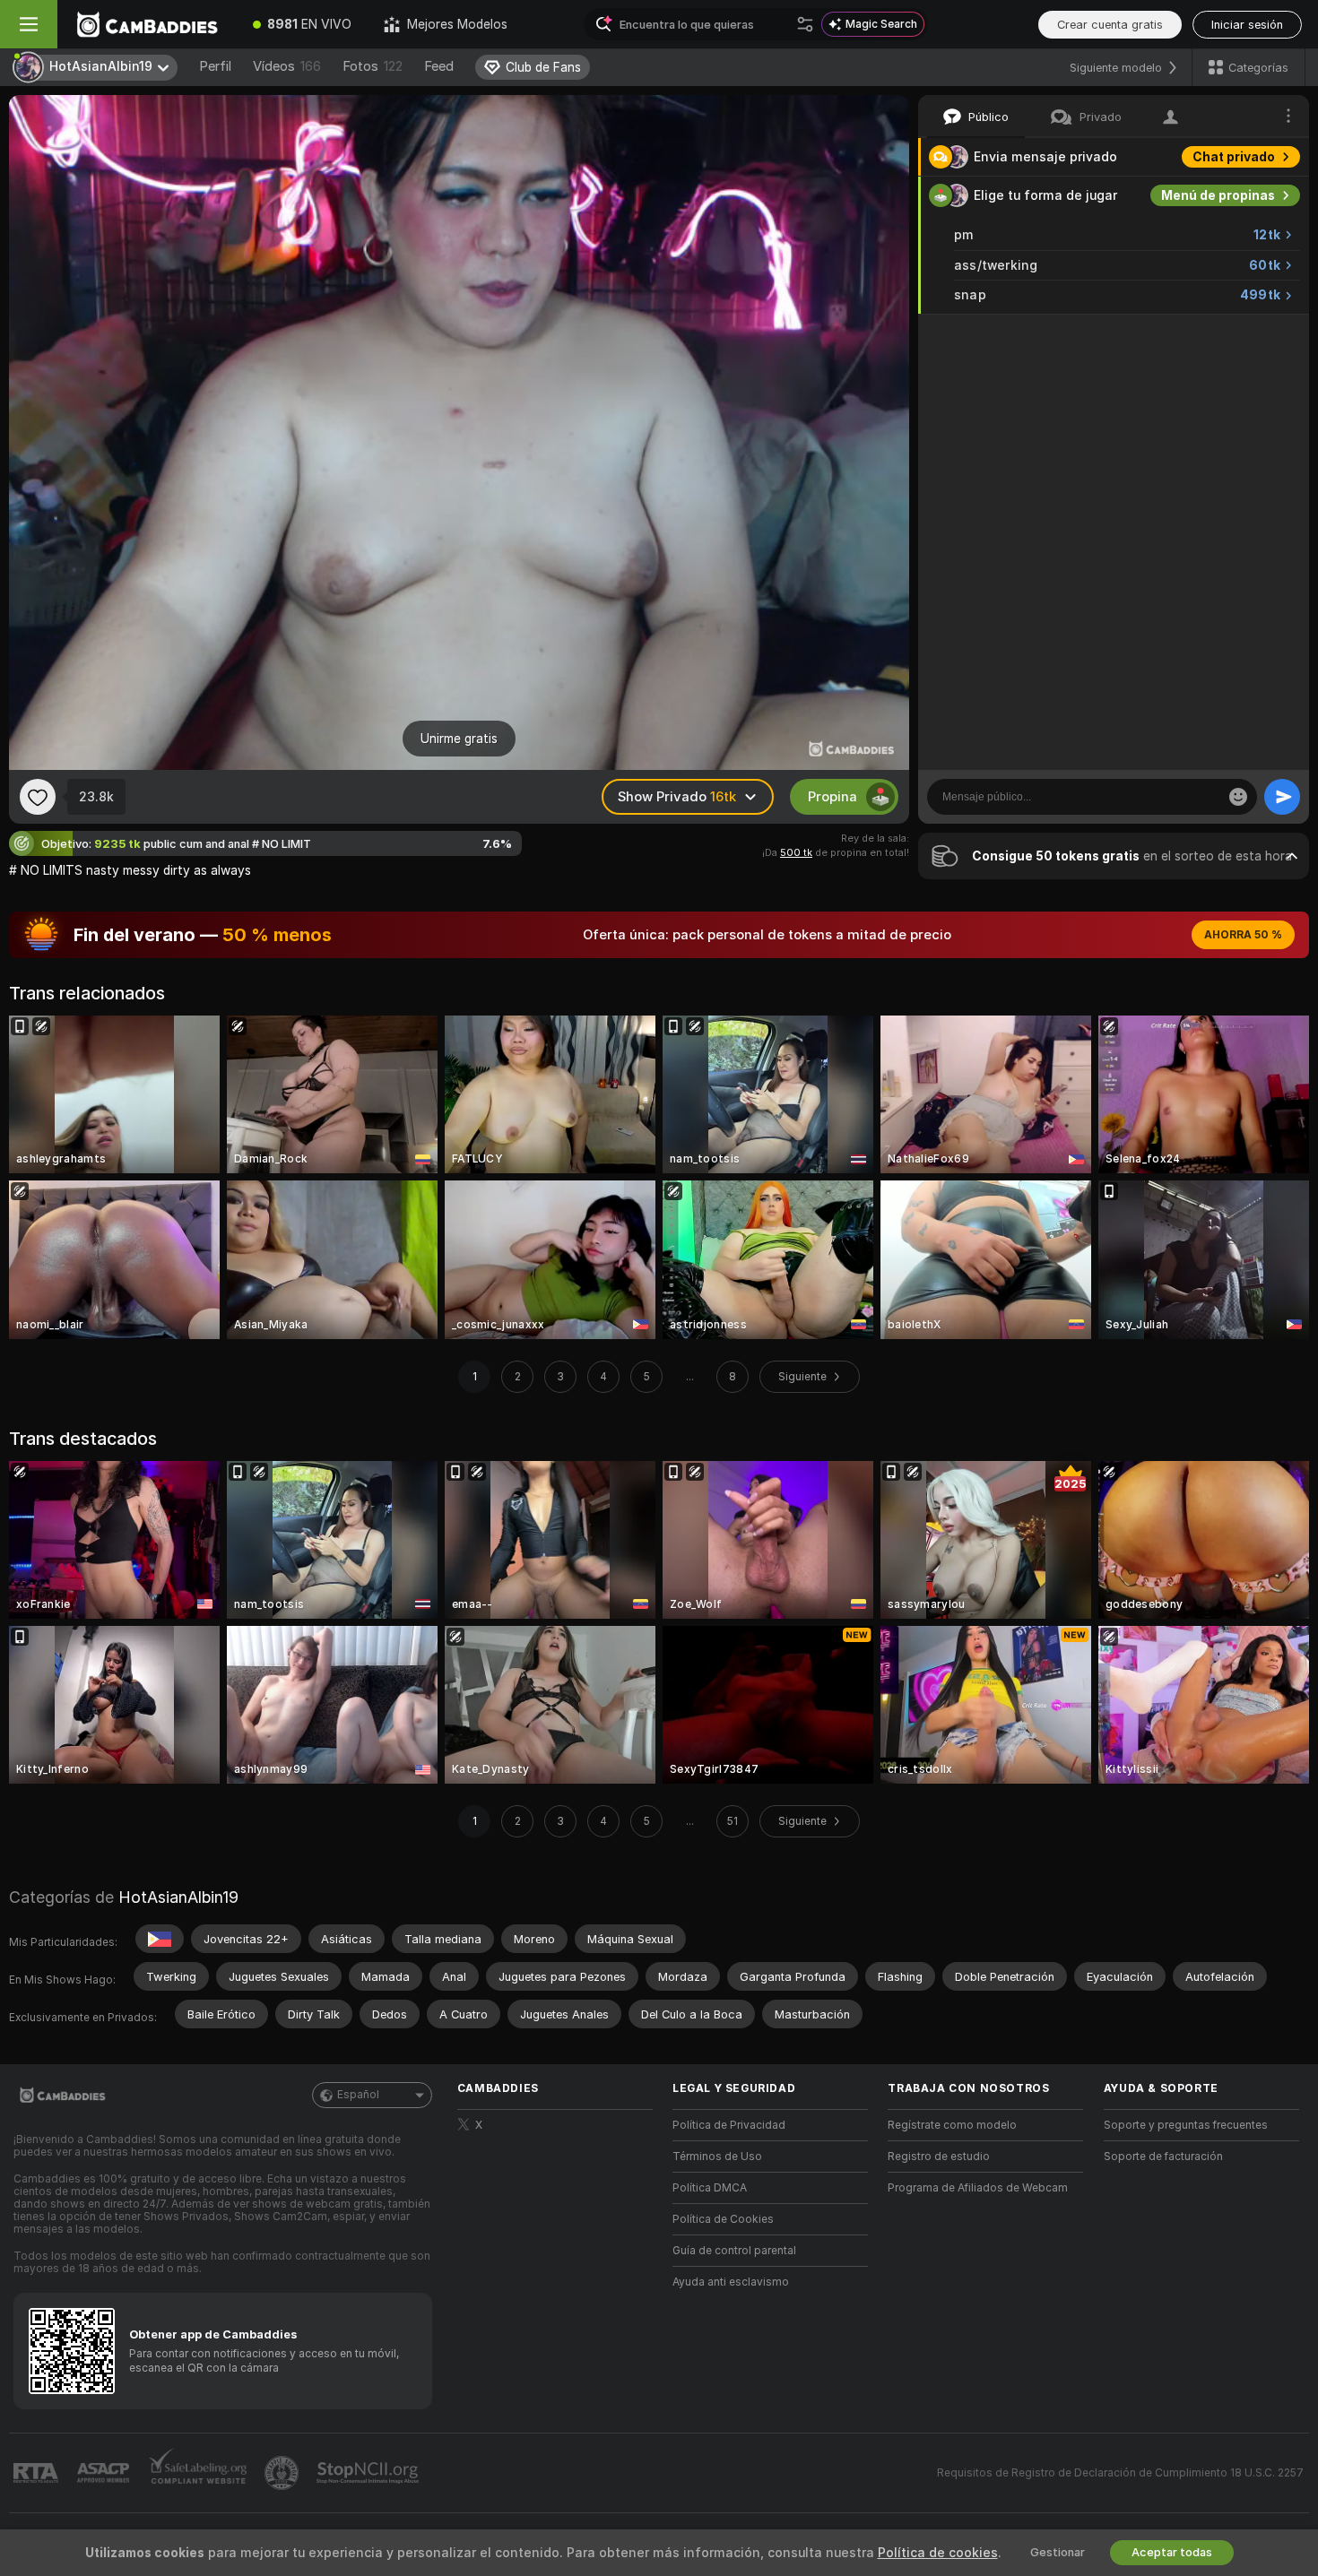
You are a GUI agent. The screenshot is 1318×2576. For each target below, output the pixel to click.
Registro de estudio (939, 2157)
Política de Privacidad (729, 2125)
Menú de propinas (1218, 195)
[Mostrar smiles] (1238, 797)
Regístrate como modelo (952, 2125)
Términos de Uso (717, 2157)
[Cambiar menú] (29, 24)
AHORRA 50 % (1243, 935)
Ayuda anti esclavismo (731, 2282)
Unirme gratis (459, 739)
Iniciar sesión (1247, 25)
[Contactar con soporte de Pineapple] (283, 2473)
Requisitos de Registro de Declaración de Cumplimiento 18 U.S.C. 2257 (1120, 2473)
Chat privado (1234, 157)
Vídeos (287, 66)
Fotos (373, 66)
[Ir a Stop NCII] (369, 2473)
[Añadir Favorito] (38, 797)
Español (358, 2095)
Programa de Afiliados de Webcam (978, 2188)
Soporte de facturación (1163, 2157)
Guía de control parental (734, 2251)
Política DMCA (710, 2188)
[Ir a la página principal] (147, 24)
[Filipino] (160, 1939)
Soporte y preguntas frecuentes (1186, 2125)
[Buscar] (805, 24)
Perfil (215, 66)
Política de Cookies (723, 2219)
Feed (439, 66)
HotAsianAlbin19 (178, 1897)
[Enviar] (1282, 797)
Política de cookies (938, 2553)
